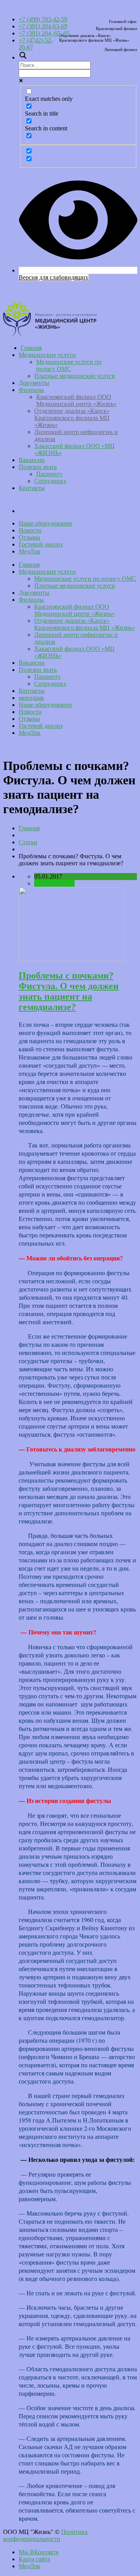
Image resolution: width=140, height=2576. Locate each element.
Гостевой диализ (41, 544)
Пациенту (49, 474)
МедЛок (30, 551)
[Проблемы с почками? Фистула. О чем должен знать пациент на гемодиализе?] (71, 959)
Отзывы (29, 537)
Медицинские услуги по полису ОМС (69, 365)
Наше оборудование (45, 523)
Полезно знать (38, 467)
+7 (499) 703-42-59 (43, 19)
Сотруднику (50, 481)
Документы (34, 383)
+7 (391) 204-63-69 (43, 26)
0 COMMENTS (54, 883)
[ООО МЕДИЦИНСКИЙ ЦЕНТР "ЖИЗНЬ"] (50, 335)
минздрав (78, 502)
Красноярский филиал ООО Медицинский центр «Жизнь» (76, 400)
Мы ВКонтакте (39, 2552)
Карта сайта (34, 2559)
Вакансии (32, 460)
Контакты (32, 488)
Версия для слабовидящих (53, 277)
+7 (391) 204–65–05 (44, 33)
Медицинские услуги (47, 355)
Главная (31, 348)
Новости (30, 530)
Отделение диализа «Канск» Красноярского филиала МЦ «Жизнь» (72, 418)
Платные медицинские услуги (75, 376)
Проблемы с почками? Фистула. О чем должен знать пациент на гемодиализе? (69, 991)
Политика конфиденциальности (45, 2535)
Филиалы (31, 390)
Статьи (28, 842)
